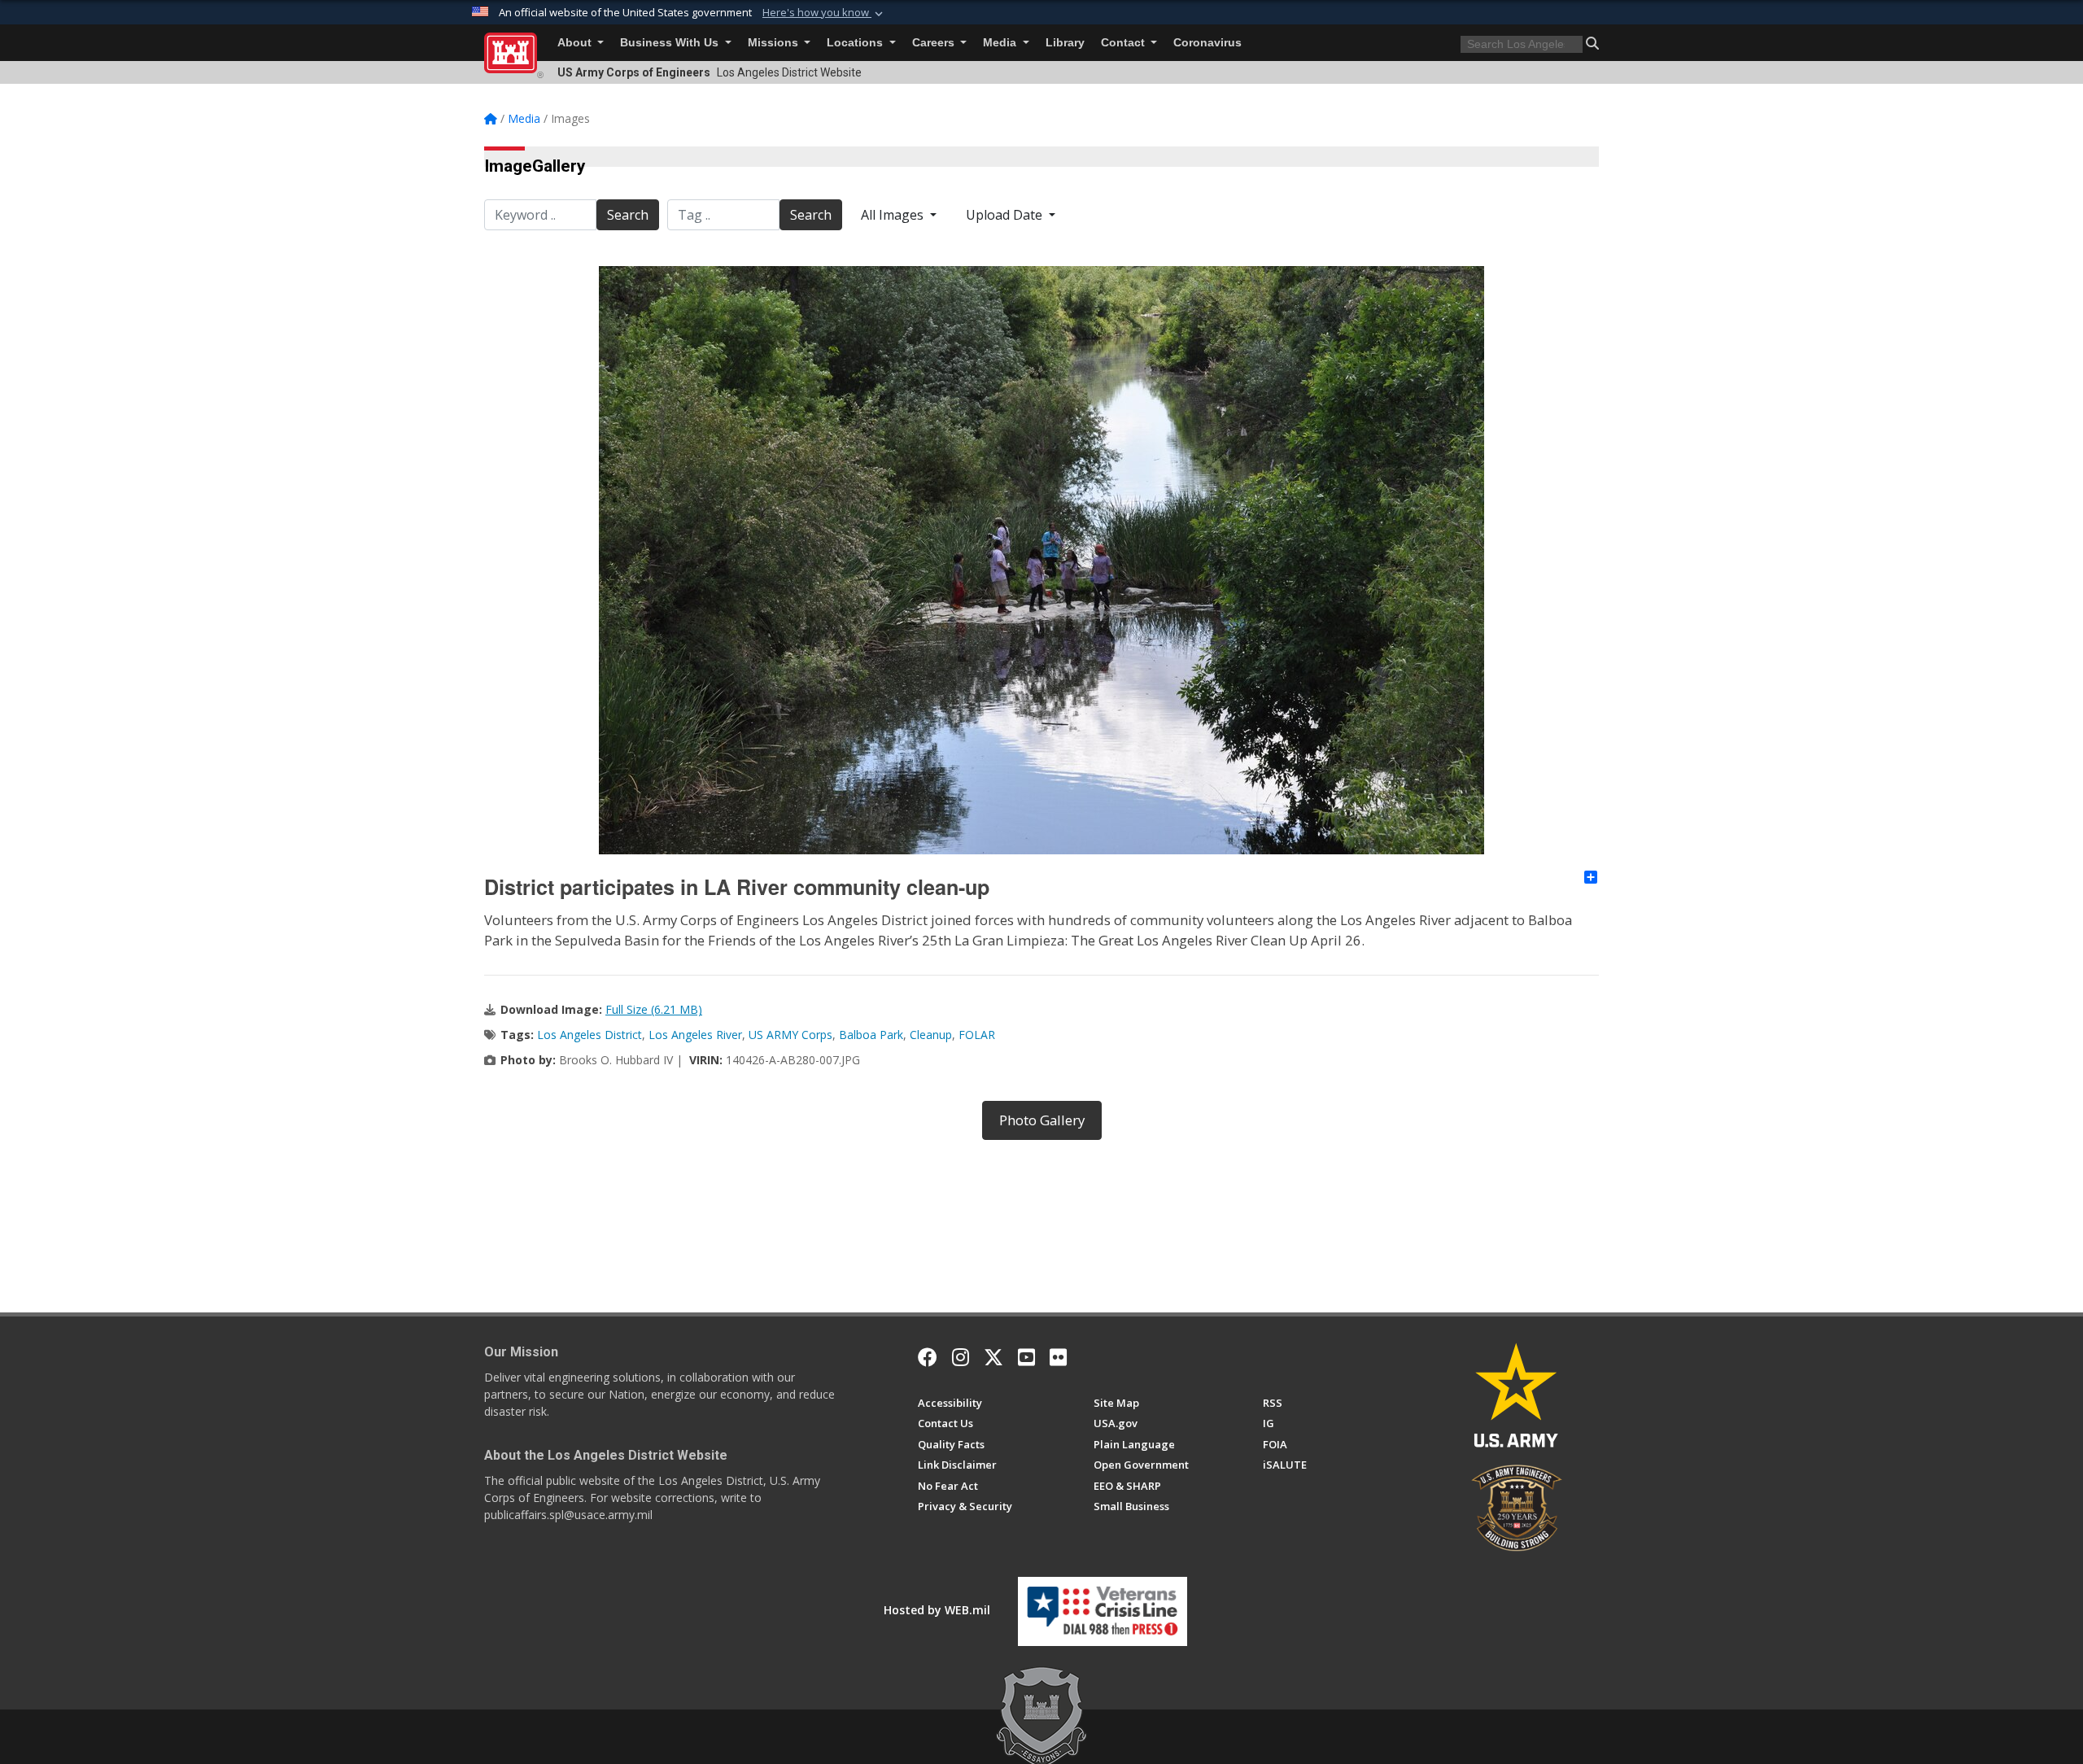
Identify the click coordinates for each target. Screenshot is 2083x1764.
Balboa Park (871, 1035)
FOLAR (977, 1035)
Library (1065, 43)
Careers (935, 43)
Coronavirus (1207, 43)
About (576, 43)
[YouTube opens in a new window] (1026, 1357)
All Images (894, 215)
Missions (775, 43)
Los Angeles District (590, 1035)
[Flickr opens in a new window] (1058, 1357)
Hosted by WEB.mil (937, 1610)
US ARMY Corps (790, 1035)
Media (1001, 43)
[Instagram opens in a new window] (961, 1357)
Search (628, 215)
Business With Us (671, 43)
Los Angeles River (695, 1035)
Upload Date (1006, 215)
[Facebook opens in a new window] (928, 1357)
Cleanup (931, 1035)
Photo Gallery (1042, 1120)
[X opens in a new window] (993, 1357)
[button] (824, 13)
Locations (856, 43)
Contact (1124, 43)
